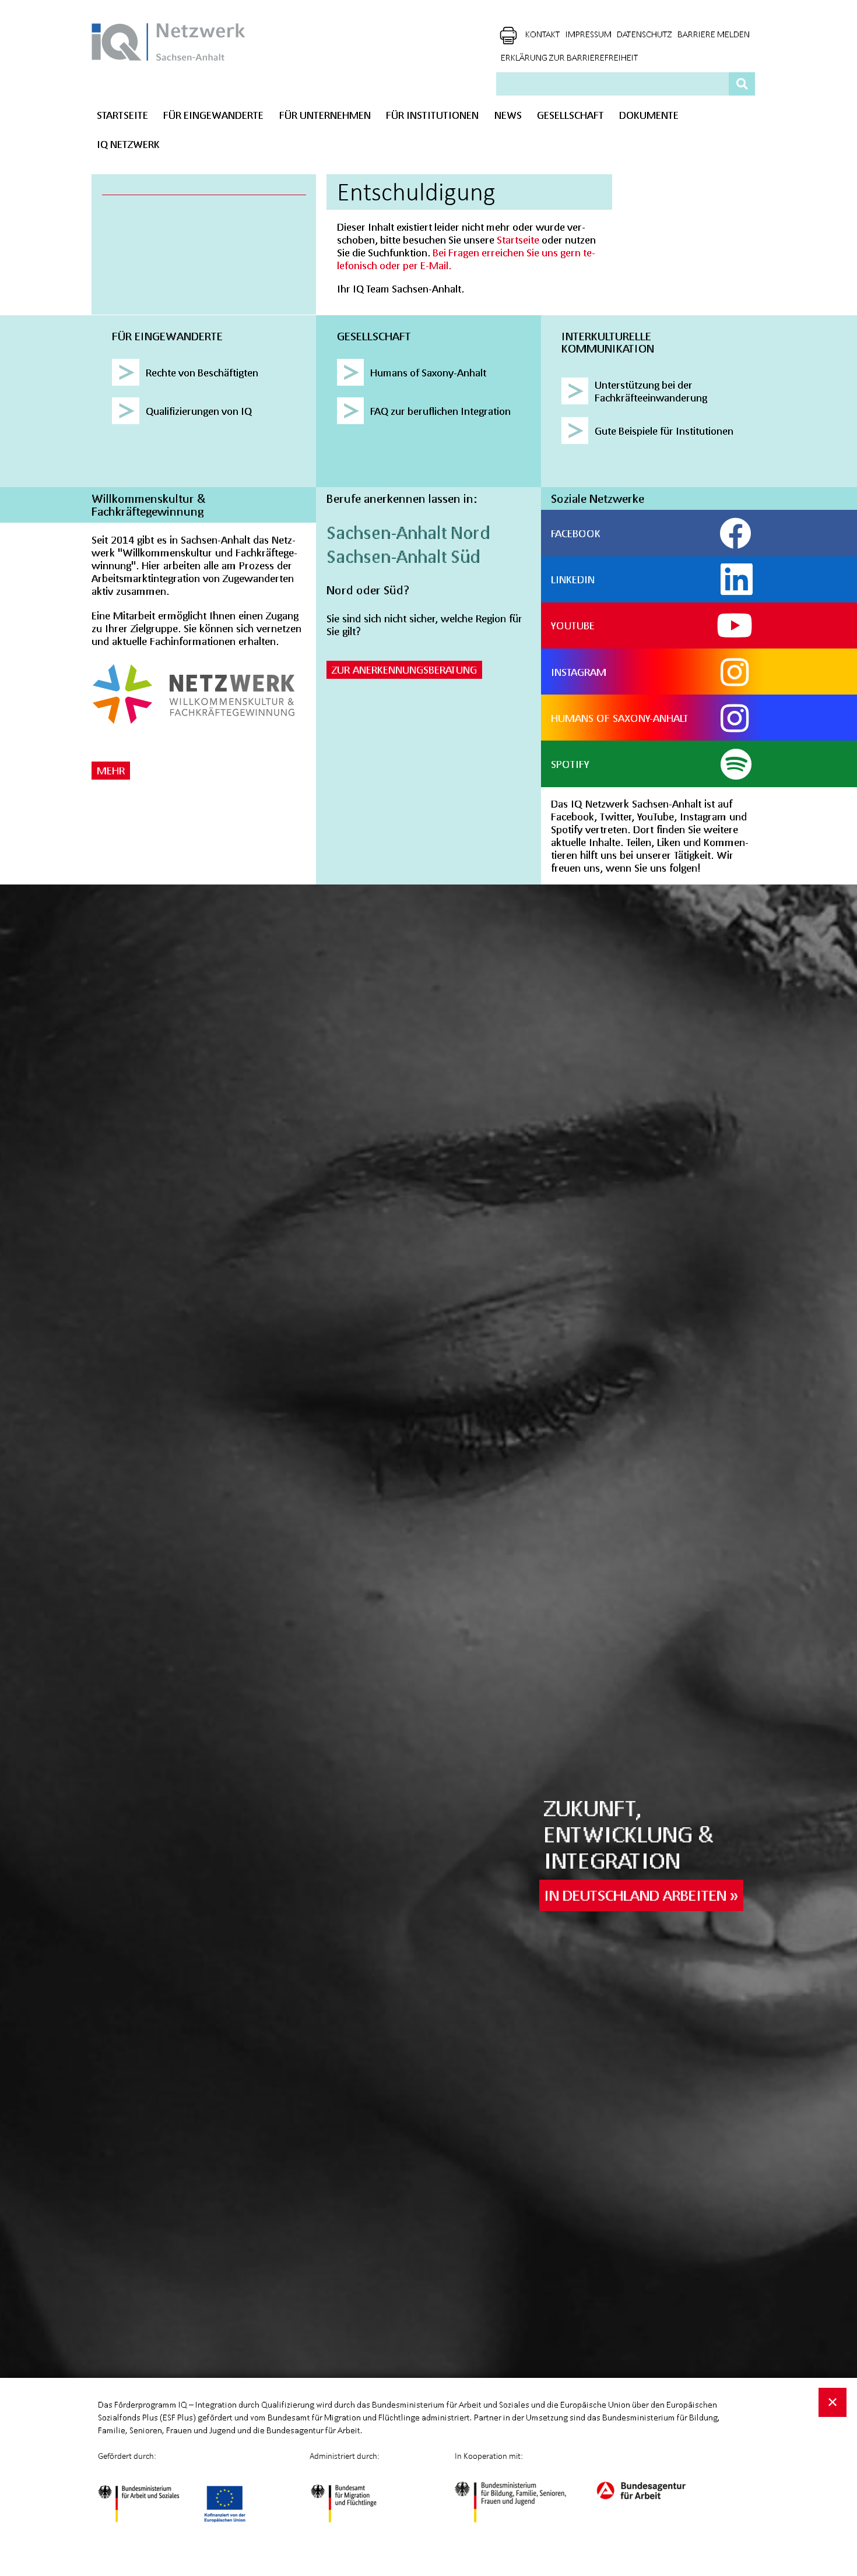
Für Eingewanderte (213, 115)
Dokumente (649, 115)
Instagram (579, 672)
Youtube (573, 625)
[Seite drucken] (508, 36)
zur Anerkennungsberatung (404, 669)
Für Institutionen (432, 115)
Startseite (122, 115)
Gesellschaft (570, 115)
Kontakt (543, 34)
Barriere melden (714, 34)
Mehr (111, 770)
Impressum (589, 34)
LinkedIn (573, 579)
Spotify (570, 764)
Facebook (576, 533)
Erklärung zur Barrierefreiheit (570, 58)
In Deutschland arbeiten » (641, 1895)
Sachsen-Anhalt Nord (408, 533)
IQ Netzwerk (128, 144)
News (508, 115)
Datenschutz (644, 34)
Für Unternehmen (325, 115)
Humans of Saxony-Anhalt (620, 718)
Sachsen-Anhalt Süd (403, 556)
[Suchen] (742, 83)
